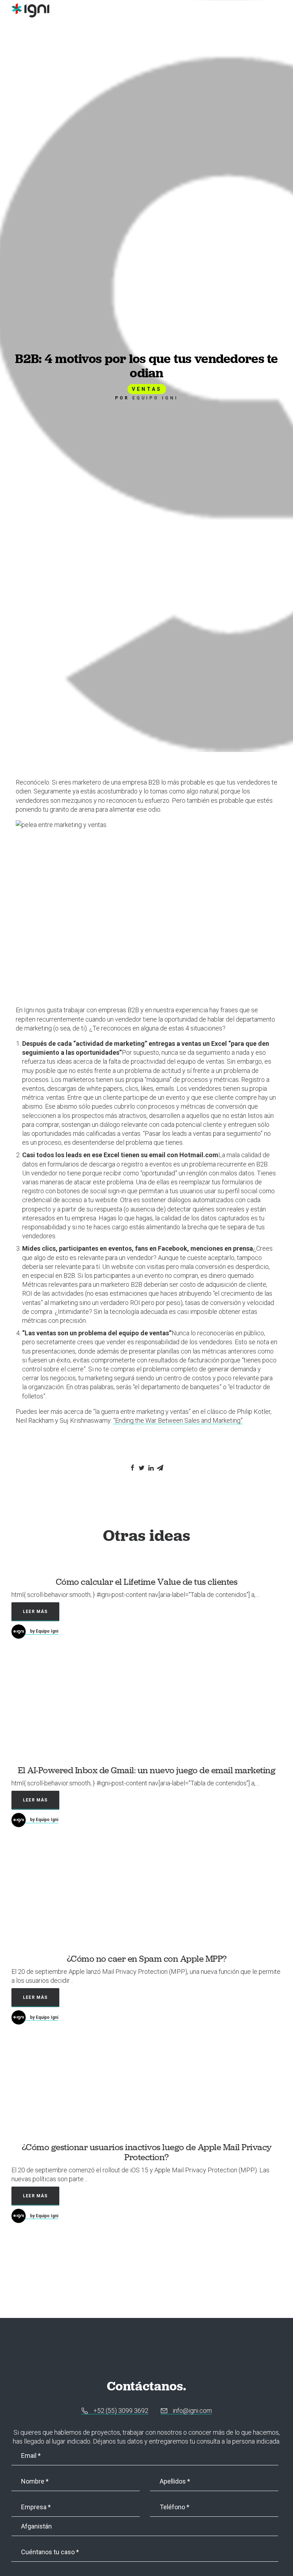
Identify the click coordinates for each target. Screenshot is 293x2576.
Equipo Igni (155, 398)
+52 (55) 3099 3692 (120, 2411)
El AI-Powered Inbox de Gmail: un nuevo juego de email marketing (147, 1770)
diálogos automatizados (201, 1200)
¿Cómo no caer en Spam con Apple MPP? (147, 1959)
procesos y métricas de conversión (197, 1106)
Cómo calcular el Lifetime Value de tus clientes (147, 1582)
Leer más (35, 1612)
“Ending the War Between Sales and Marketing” (178, 1420)
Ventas (147, 389)
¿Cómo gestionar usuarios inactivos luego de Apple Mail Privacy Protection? (147, 2152)
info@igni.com (192, 2411)
